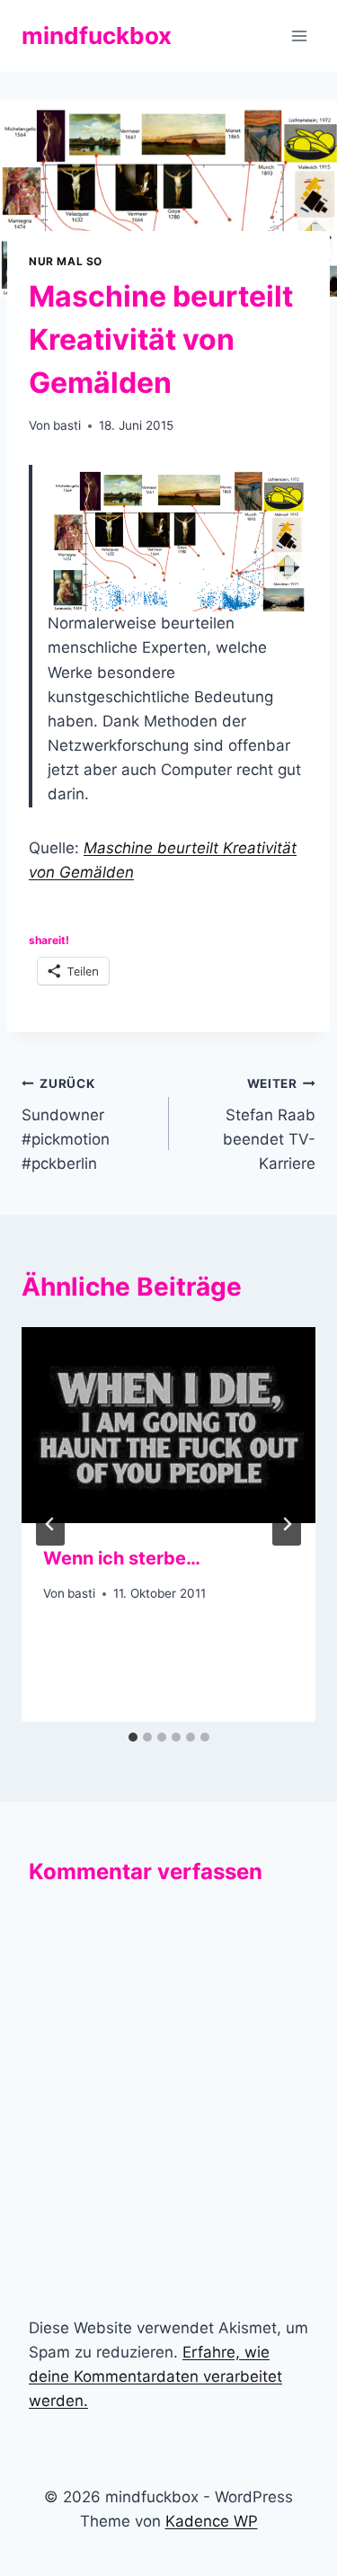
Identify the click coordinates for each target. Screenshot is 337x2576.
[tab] (133, 1737)
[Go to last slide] (50, 1524)
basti (67, 425)
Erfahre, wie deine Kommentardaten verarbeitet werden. (155, 2376)
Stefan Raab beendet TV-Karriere (269, 1124)
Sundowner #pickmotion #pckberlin (66, 1124)
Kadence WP (212, 2521)
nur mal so (66, 261)
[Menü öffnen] (299, 36)
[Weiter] (287, 1524)
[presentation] (168, 1425)
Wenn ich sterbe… (122, 1558)
